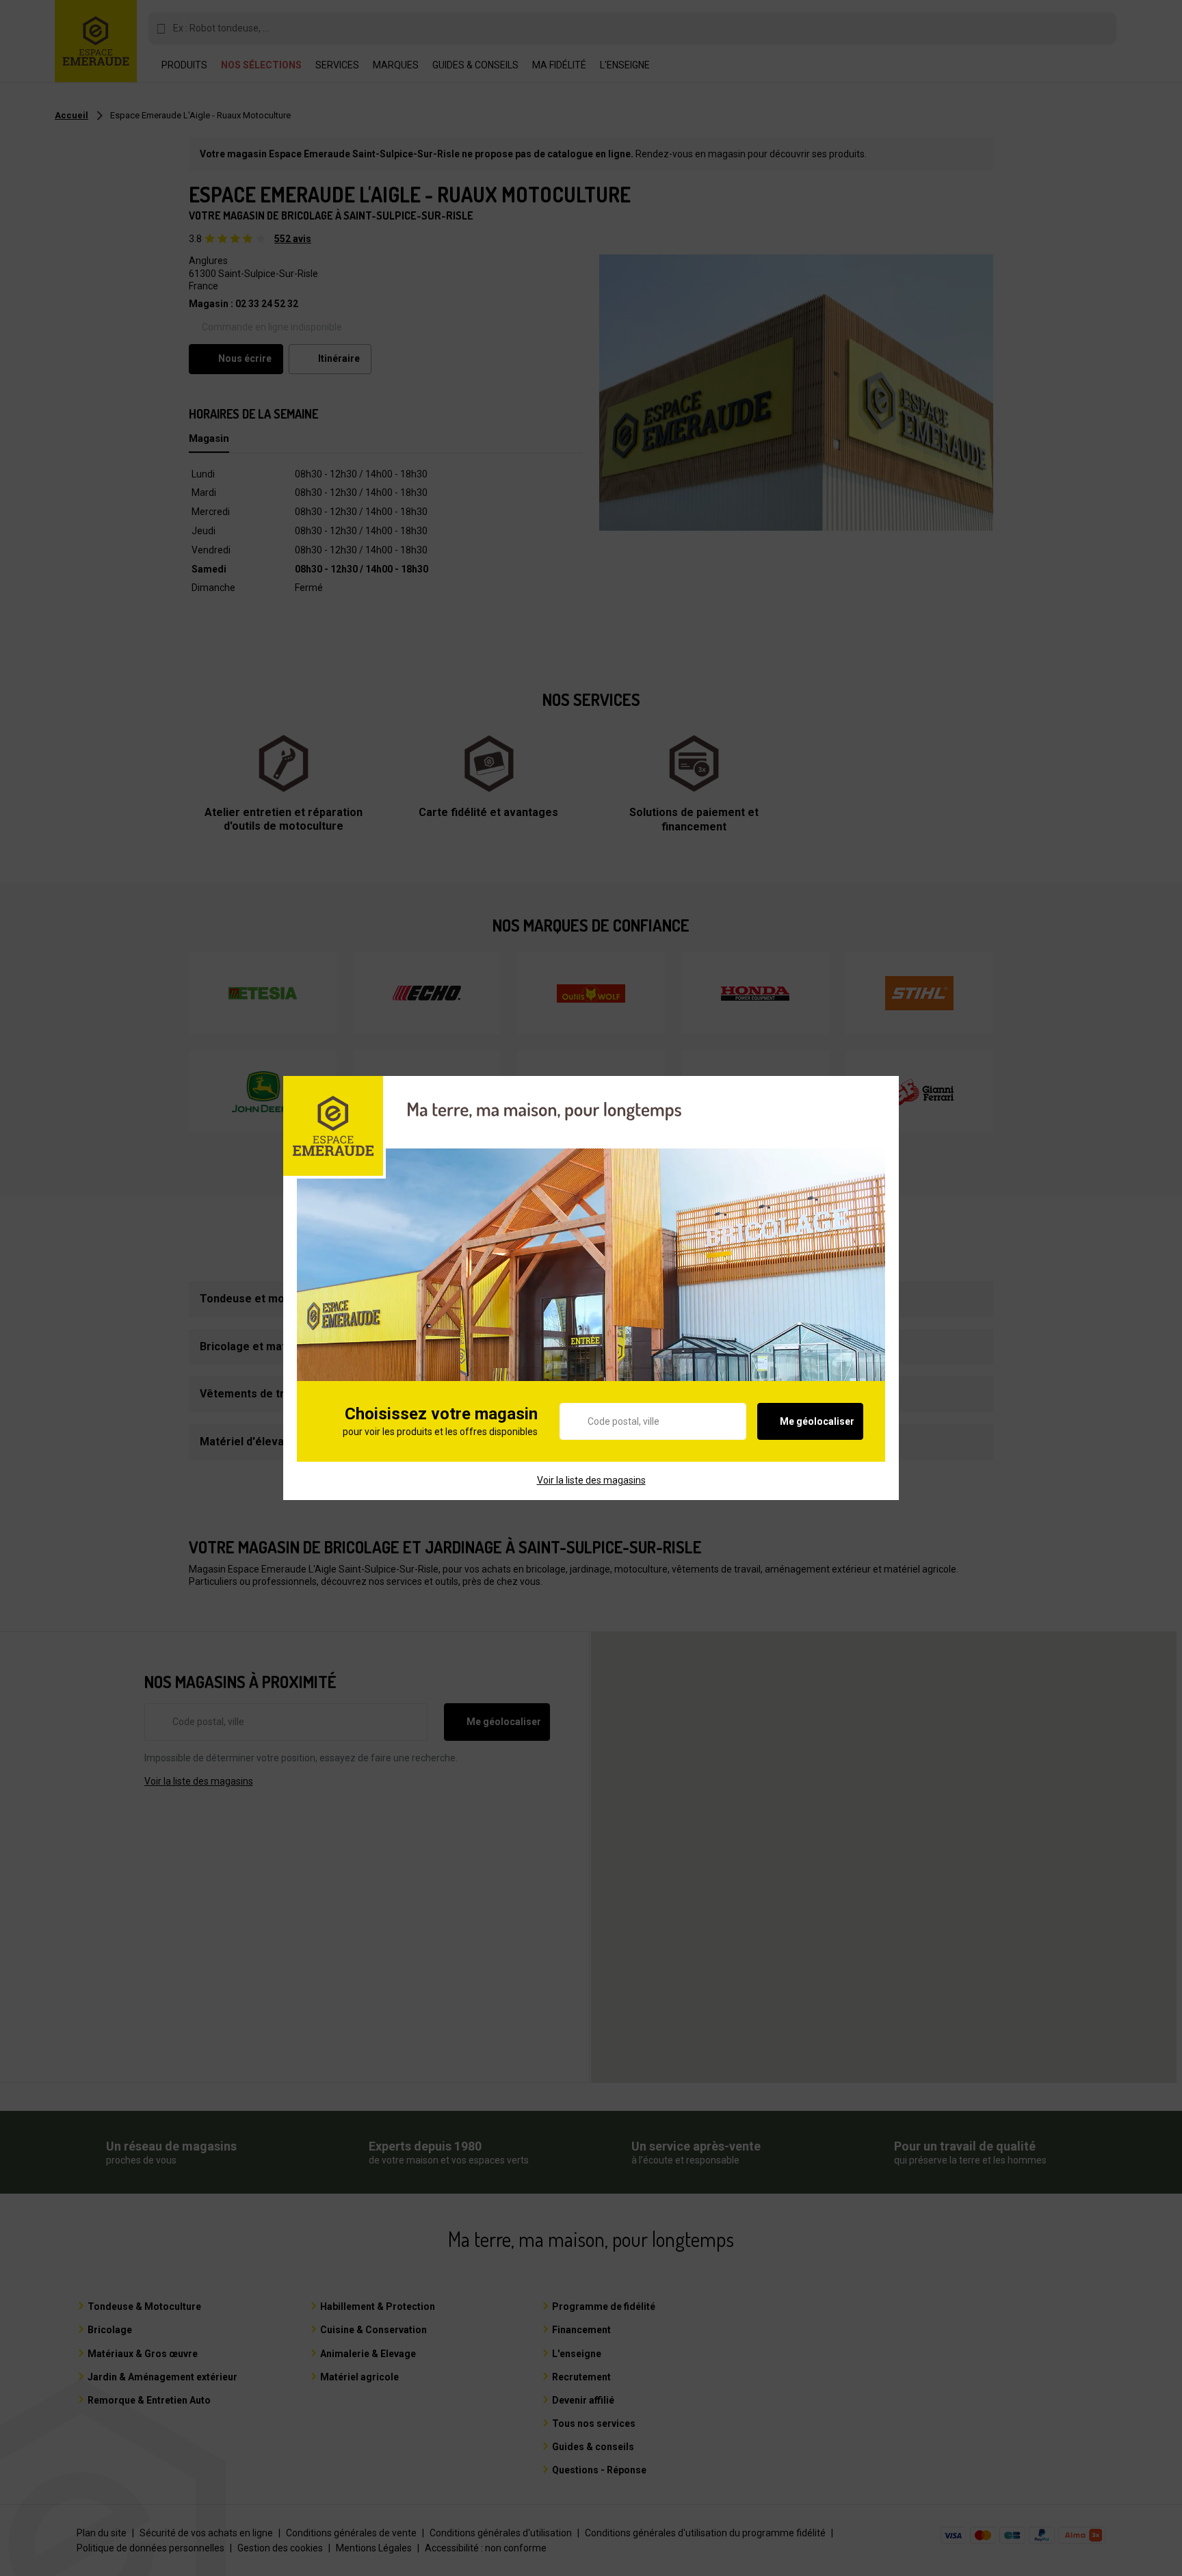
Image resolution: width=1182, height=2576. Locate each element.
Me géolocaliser (817, 1421)
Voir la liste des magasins (591, 1480)
